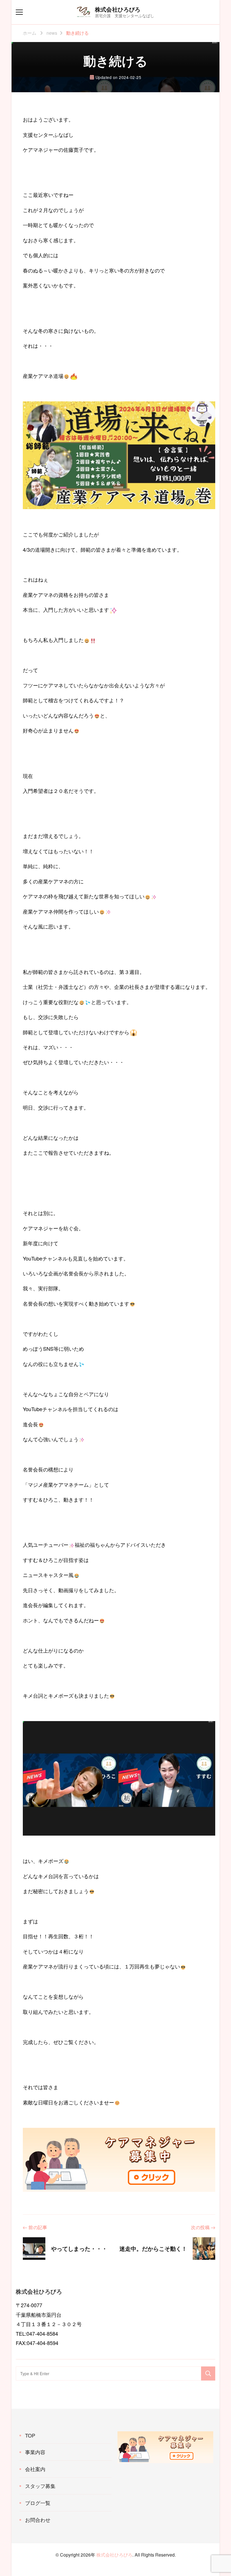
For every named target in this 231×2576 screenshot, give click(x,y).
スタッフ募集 (40, 2486)
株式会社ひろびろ (118, 9)
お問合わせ (38, 2520)
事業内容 (35, 2452)
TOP (30, 2435)
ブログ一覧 (38, 2503)
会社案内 (35, 2469)
